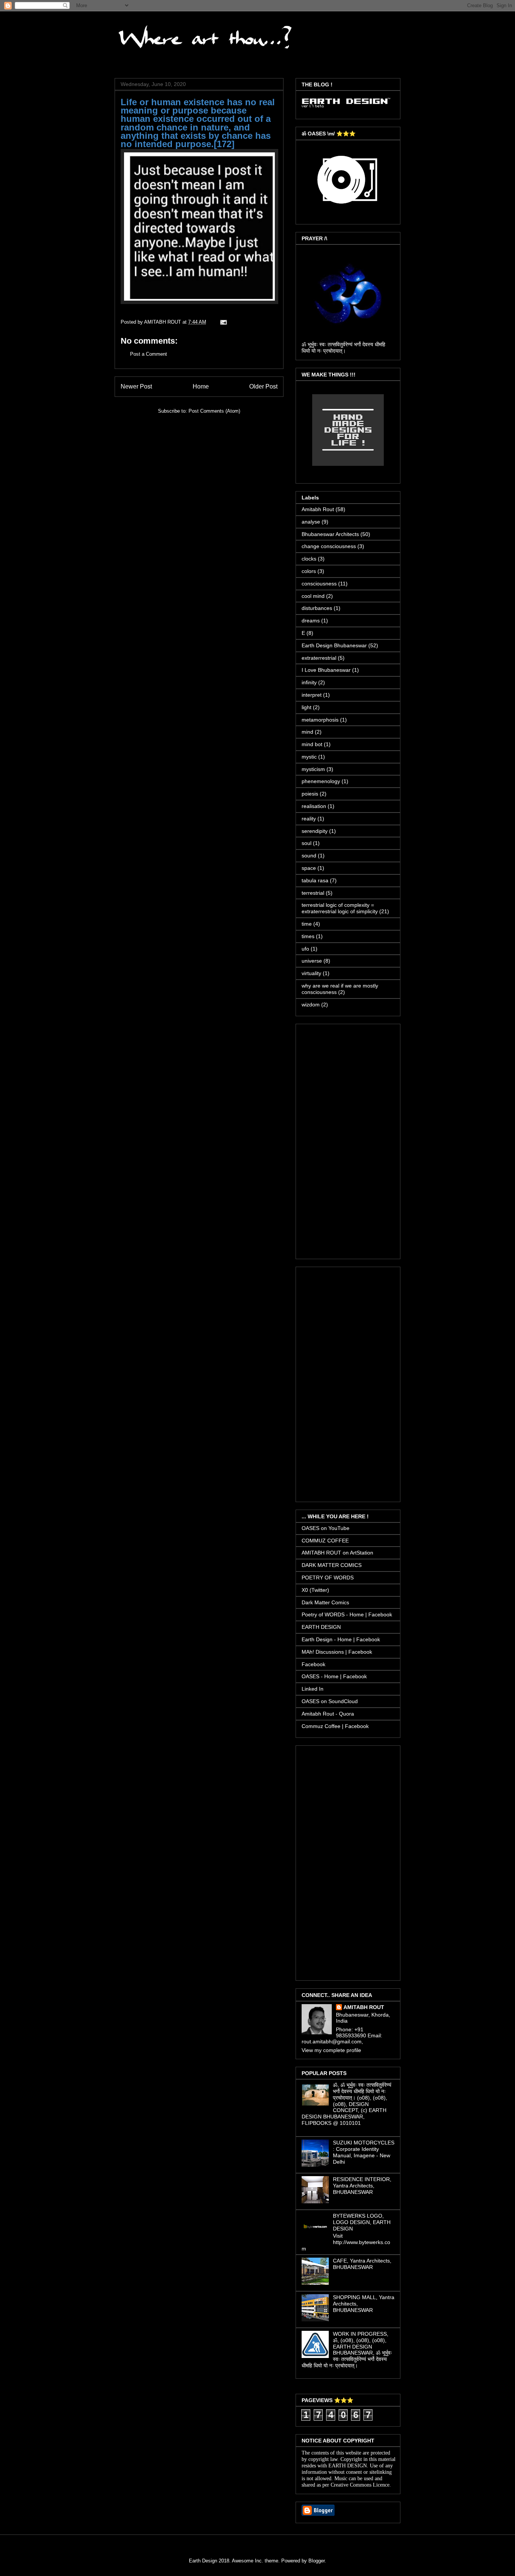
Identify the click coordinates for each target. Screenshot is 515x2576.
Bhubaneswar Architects (330, 534)
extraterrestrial (319, 658)
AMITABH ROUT (364, 2007)
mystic (309, 757)
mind (307, 732)
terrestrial (313, 893)
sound (309, 856)
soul (307, 843)
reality (309, 819)
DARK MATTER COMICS (332, 1565)
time (307, 924)
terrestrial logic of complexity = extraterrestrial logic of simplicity (340, 908)
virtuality (311, 973)
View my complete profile (331, 2050)
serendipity (315, 831)
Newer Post (136, 386)
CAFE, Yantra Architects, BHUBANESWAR (362, 2264)
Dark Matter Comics (325, 1602)
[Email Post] (223, 322)
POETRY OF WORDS (328, 1578)
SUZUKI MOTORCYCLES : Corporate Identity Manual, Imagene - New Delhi (364, 2152)
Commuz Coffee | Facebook (335, 1726)
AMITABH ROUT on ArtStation (337, 1553)
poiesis (310, 794)
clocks (309, 559)
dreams (311, 621)
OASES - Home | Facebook (334, 1676)
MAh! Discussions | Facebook (337, 1652)
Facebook (313, 1664)
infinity (309, 682)
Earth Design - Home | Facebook (341, 1639)
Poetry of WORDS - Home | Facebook (347, 1614)
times (308, 936)
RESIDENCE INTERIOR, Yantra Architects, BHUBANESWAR (362, 2186)
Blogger (317, 2561)
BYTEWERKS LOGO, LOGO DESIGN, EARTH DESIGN (362, 2222)
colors (309, 571)
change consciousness (329, 546)
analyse (311, 522)
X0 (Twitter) (315, 1590)
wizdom (311, 1005)
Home (201, 386)
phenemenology (321, 781)
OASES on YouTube (326, 1528)
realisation (314, 806)
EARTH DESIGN (321, 1627)
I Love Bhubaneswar (326, 670)
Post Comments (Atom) (214, 411)
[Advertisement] (348, 1140)
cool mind (313, 596)
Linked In (313, 1689)
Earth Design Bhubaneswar (334, 645)
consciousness (319, 584)
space (309, 868)
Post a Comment (149, 354)
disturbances (317, 608)
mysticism (313, 769)
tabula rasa (315, 880)
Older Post (263, 386)
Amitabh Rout (318, 509)
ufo (305, 949)
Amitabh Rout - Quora (328, 1714)
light (307, 707)
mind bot (312, 744)
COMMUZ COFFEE (325, 1541)
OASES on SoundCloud (330, 1701)
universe (312, 961)
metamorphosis (320, 720)
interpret (312, 695)
